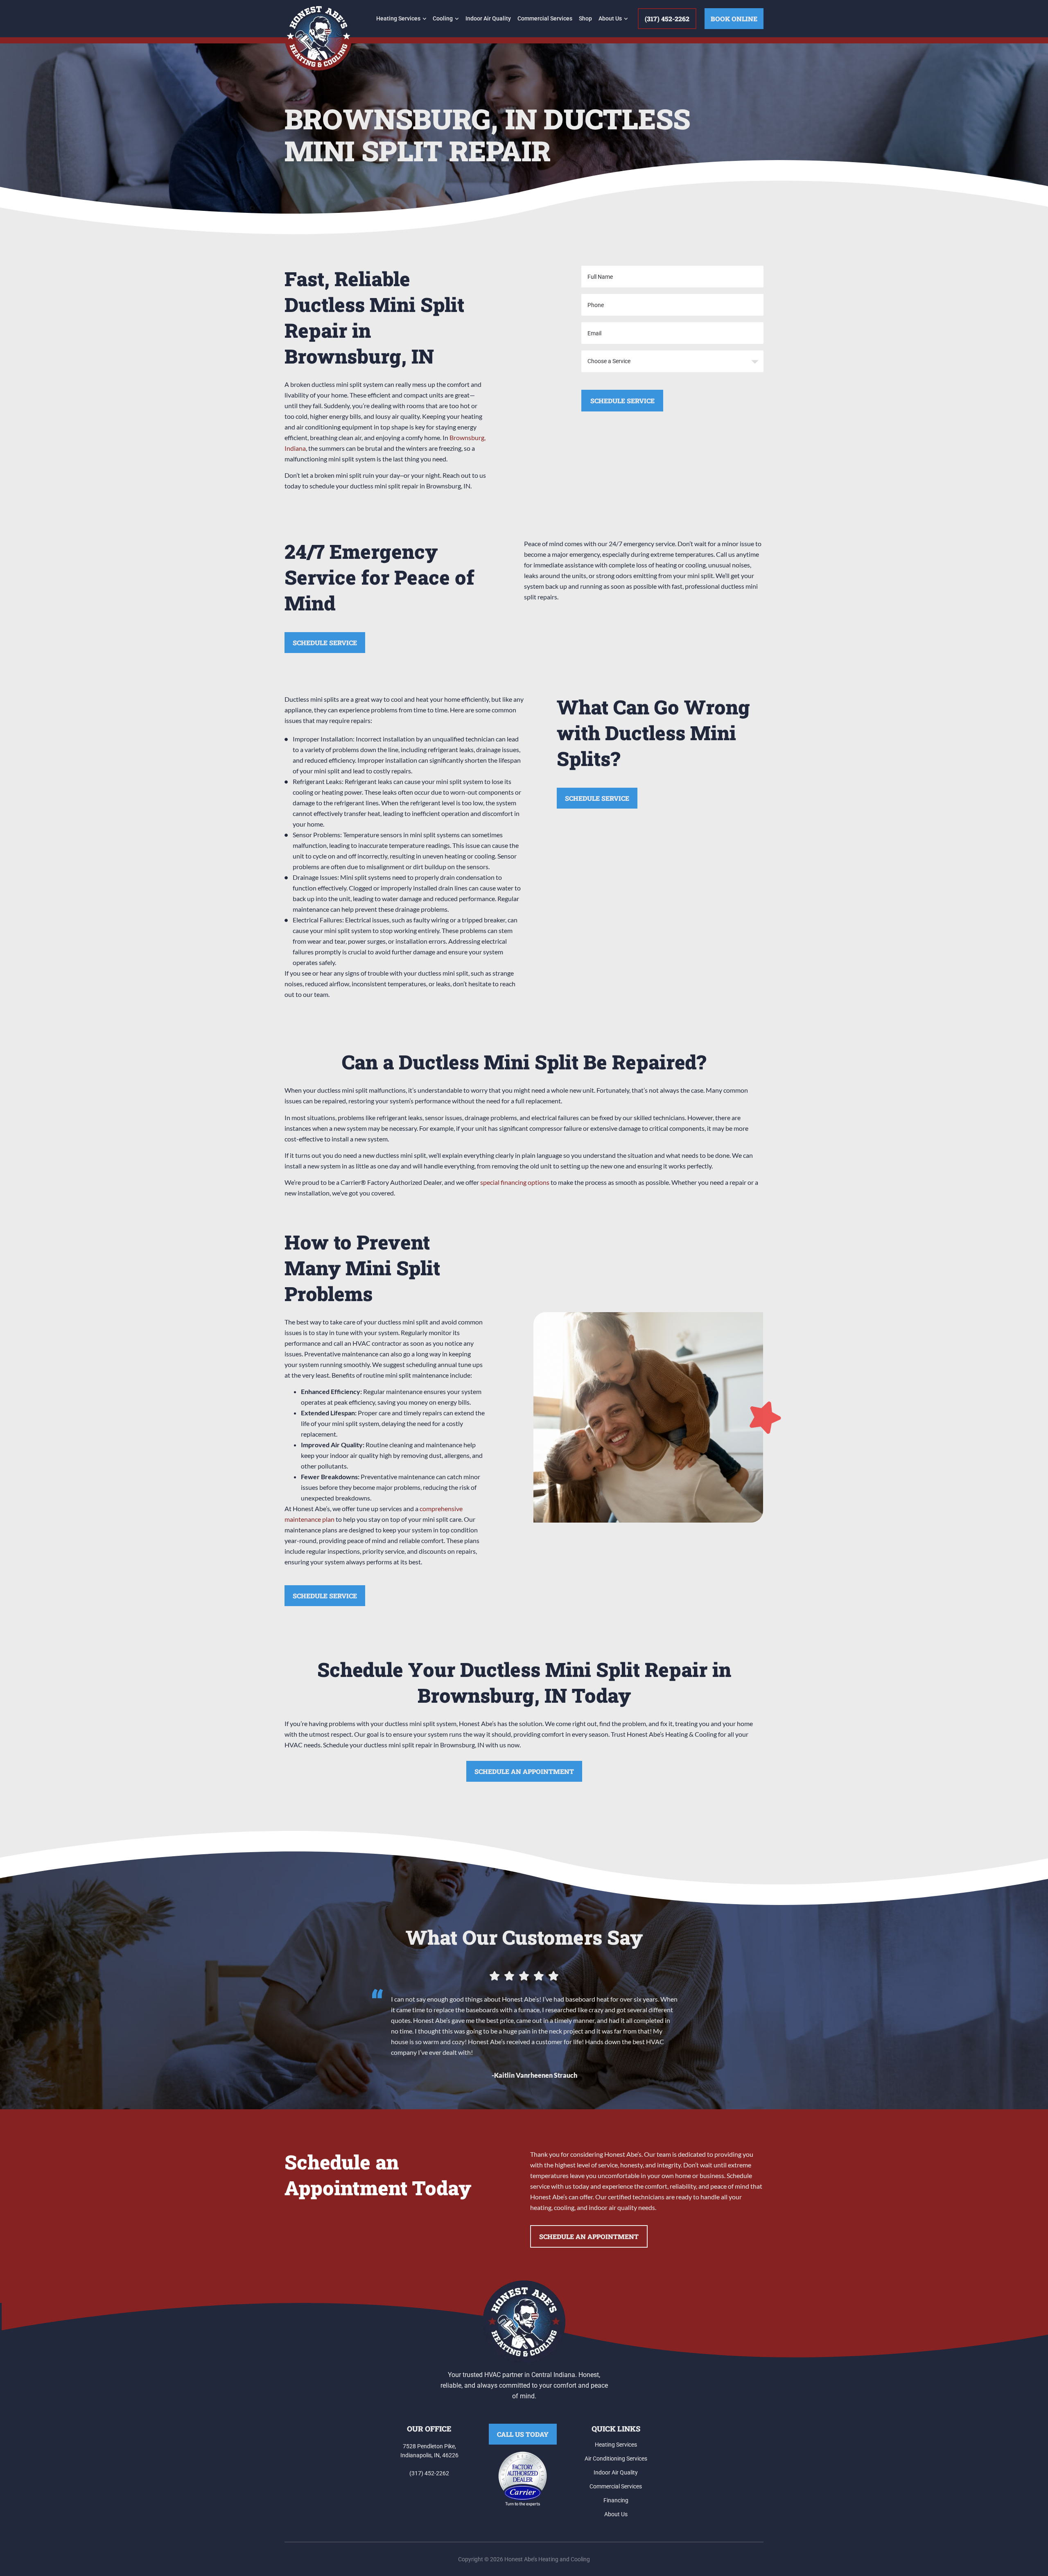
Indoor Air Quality (488, 18)
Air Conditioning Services (616, 2458)
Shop (585, 18)
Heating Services (398, 18)
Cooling (443, 18)
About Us (610, 18)
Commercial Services (545, 18)
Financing (616, 2500)
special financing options (515, 1182)
